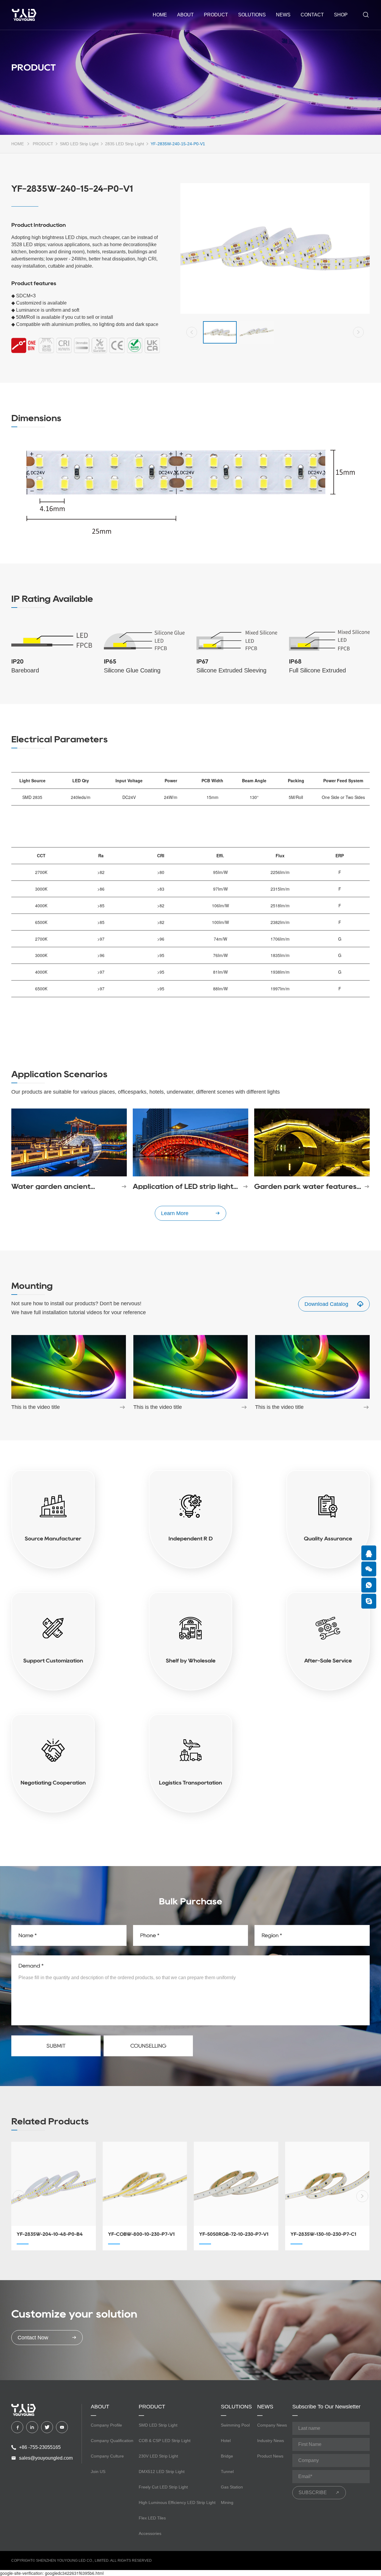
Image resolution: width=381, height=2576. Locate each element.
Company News (272, 2425)
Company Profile (106, 2425)
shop (341, 15)
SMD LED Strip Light (79, 144)
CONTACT (312, 15)
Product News (270, 2456)
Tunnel (227, 2472)
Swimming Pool (235, 2425)
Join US (98, 2472)
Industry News (271, 2441)
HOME (18, 144)
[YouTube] (62, 2427)
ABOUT (185, 15)
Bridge (227, 2456)
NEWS (283, 15)
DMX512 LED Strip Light (162, 2472)
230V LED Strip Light (158, 2456)
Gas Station (232, 2487)
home (160, 15)
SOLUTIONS (252, 15)
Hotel (226, 2441)
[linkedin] (32, 2427)
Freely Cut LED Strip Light (163, 2487)
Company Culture (107, 2456)
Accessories (150, 2533)
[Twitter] (47, 2427)
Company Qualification (112, 2441)
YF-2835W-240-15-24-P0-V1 (178, 144)
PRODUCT (216, 15)
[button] (192, 332)
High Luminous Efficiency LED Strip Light (177, 2502)
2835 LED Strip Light (125, 144)
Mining (227, 2502)
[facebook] (17, 2427)
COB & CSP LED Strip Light (165, 2441)
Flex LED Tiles (152, 2518)
